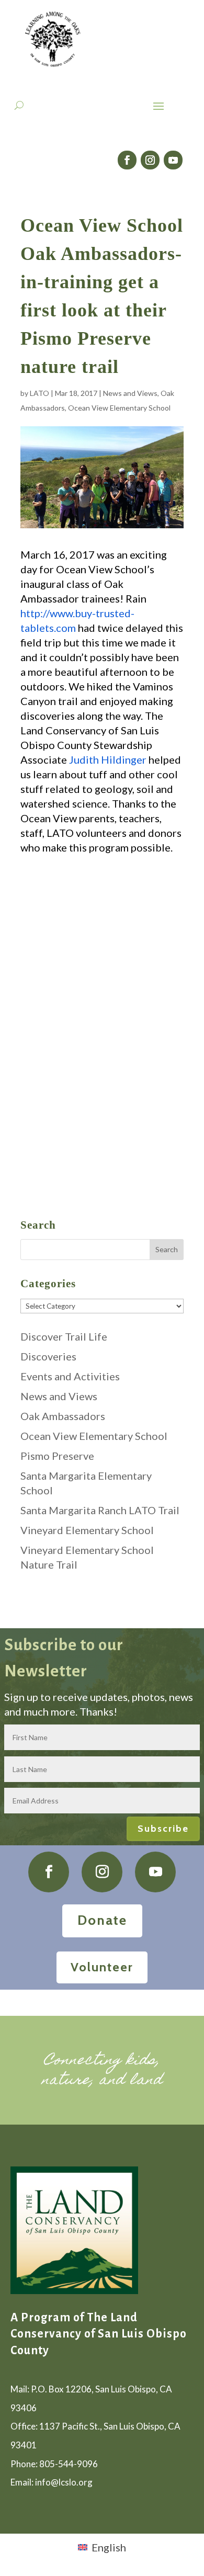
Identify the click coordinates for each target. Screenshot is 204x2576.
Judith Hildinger (108, 759)
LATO (39, 393)
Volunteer (102, 1967)
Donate (102, 1920)
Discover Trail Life (64, 1336)
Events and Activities (70, 1376)
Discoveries (48, 1356)
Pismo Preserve (57, 1456)
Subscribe (163, 1829)
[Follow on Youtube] (173, 160)
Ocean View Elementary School (119, 408)
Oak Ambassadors (63, 1416)
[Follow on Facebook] (127, 160)
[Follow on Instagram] (150, 160)
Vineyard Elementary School (87, 1530)
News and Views (130, 393)
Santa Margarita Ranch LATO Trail (100, 1510)
